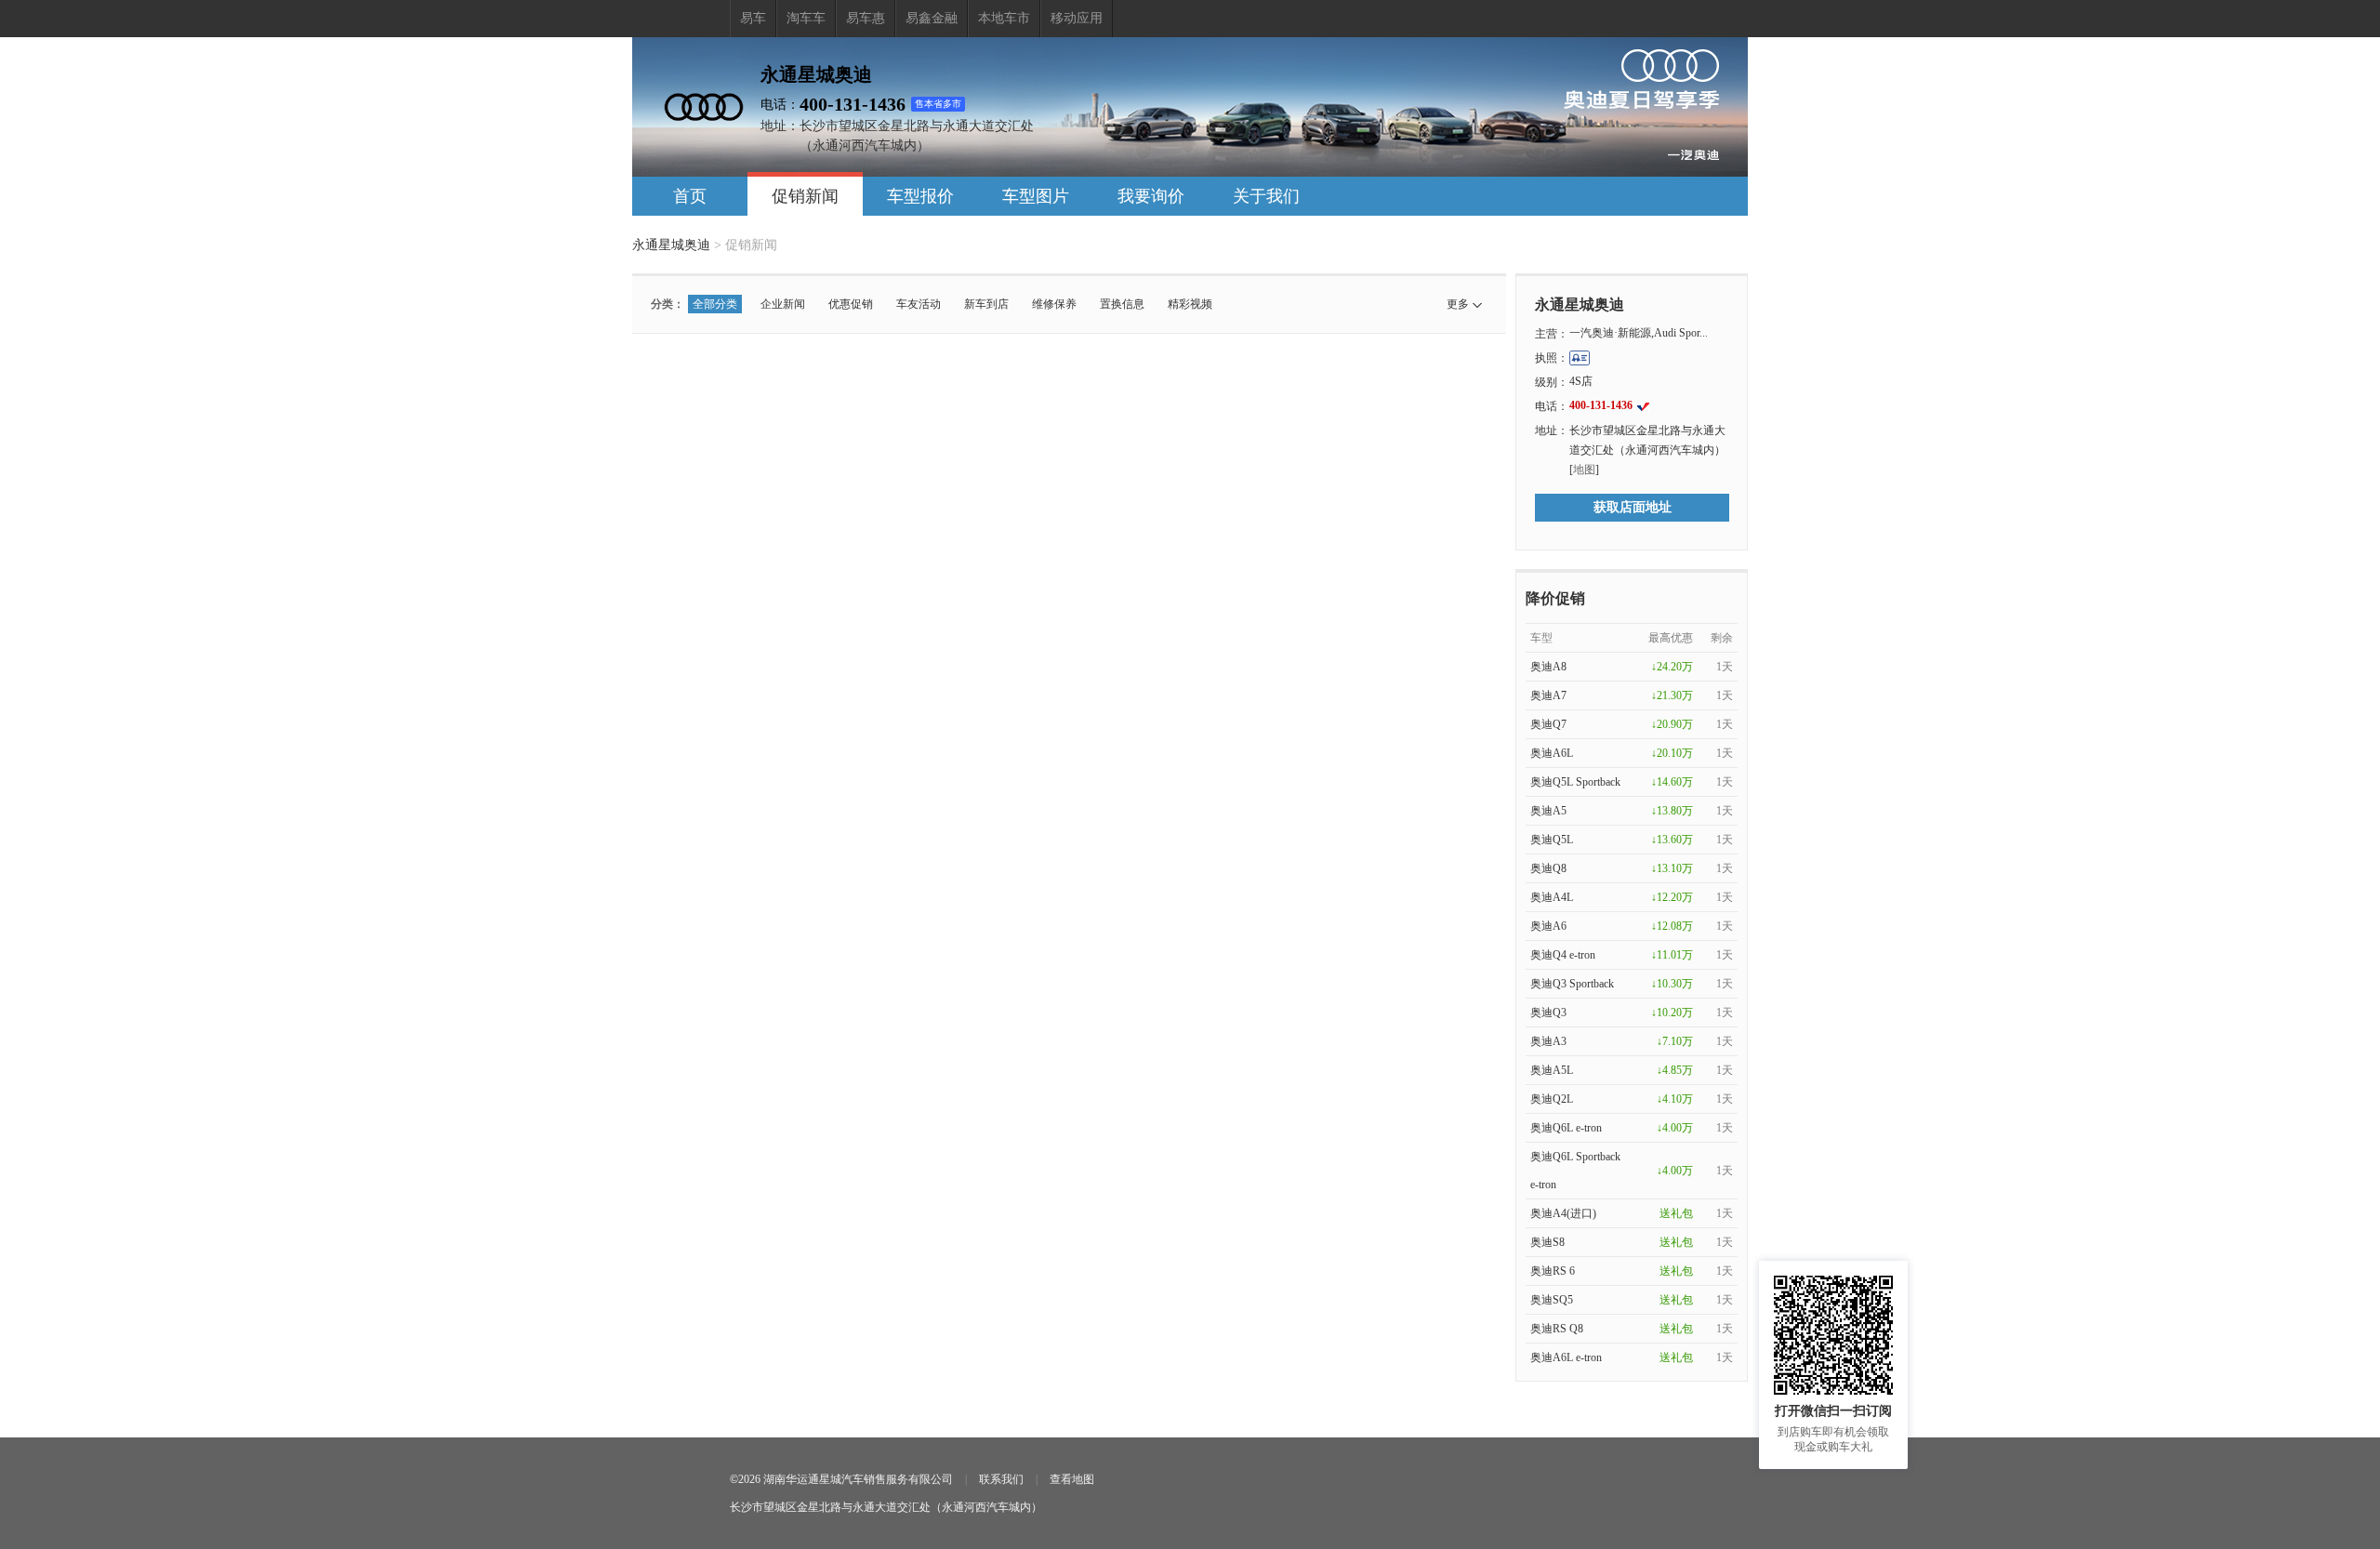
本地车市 (1004, 18)
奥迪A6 (1548, 926)
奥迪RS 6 (1553, 1271)
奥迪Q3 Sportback (1572, 984)
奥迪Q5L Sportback (1575, 782)
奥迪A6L (1552, 753)
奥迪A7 (1548, 695)
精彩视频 (1190, 304)
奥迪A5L (1552, 1070)
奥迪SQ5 (1552, 1300)
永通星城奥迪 (671, 245)
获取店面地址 (1633, 507)
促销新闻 (805, 196)
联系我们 (1001, 1479)
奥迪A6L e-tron (1566, 1357)
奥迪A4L (1552, 897)
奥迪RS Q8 (1557, 1329)
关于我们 (1266, 196)
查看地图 (1072, 1479)
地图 (1584, 470)
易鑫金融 (932, 18)
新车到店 (986, 304)
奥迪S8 (1547, 1242)
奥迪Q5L (1552, 840)
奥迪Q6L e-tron (1566, 1128)
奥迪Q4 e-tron (1563, 955)
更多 (1458, 304)
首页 (690, 196)
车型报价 (920, 196)
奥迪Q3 (1548, 1013)
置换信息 (1122, 304)
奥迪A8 (1548, 667)
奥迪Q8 (1548, 868)
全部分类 (715, 304)
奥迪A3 (1548, 1041)
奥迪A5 (1548, 811)
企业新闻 (783, 304)
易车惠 (866, 18)
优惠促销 (851, 304)
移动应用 (1077, 18)
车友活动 (919, 304)
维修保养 (1054, 304)
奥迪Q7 (1548, 724)
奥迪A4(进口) (1563, 1213)
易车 (753, 18)
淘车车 (806, 18)
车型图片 (1036, 196)
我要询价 (1151, 196)
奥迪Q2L (1552, 1099)
